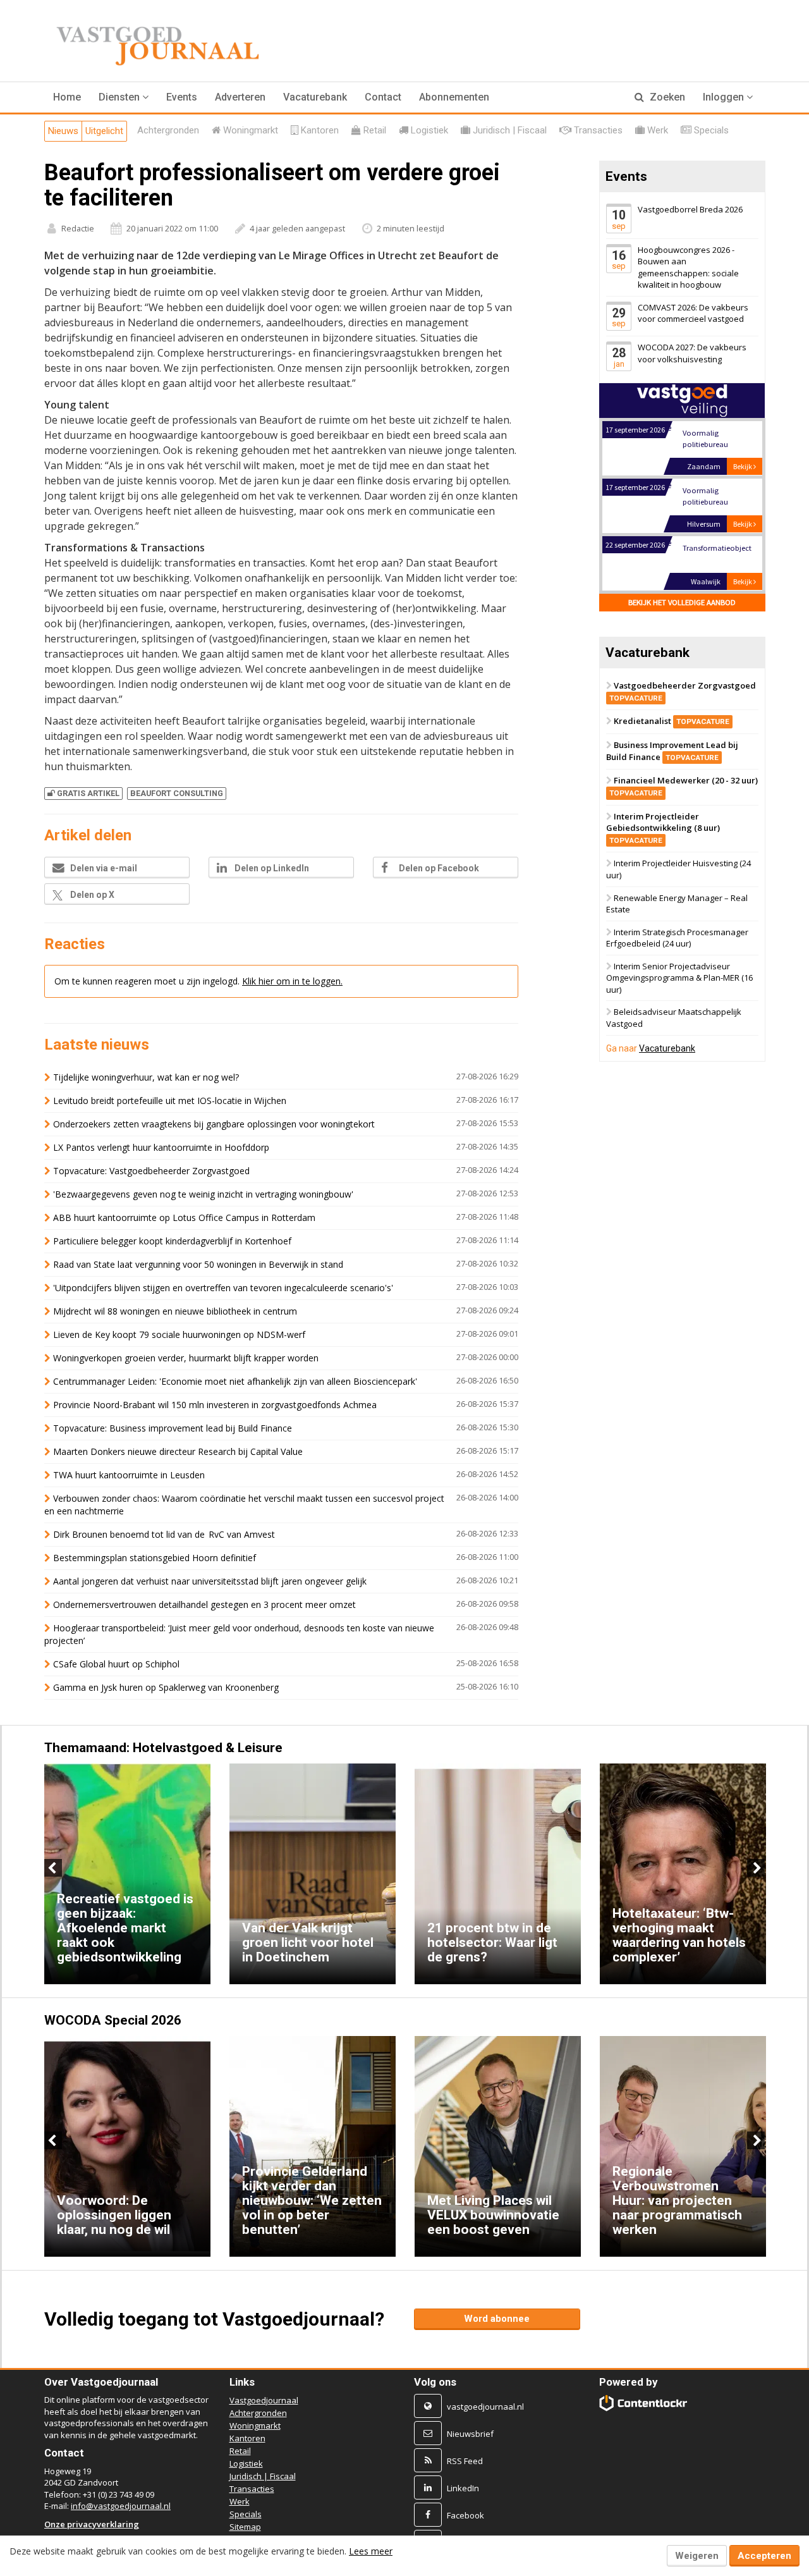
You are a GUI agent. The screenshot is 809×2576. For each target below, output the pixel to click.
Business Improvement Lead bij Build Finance (672, 751)
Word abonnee (497, 2319)
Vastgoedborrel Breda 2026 (690, 209)
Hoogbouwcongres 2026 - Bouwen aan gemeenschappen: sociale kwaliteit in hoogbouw (688, 267)
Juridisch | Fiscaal (263, 2476)
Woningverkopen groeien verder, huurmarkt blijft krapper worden (186, 1358)
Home (67, 97)
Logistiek (246, 2463)
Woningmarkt (255, 2426)
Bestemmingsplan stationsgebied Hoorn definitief (155, 1558)
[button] (124, 97)
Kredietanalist (672, 721)
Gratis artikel (88, 793)
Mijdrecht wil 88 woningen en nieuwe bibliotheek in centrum (175, 1311)
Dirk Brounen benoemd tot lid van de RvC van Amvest (165, 1534)
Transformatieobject (716, 548)
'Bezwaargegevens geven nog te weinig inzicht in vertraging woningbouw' (203, 1194)
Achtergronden (258, 2413)
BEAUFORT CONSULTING (177, 793)
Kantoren (247, 2438)
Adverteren (240, 97)
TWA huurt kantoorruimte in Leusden (129, 1475)
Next (756, 1868)
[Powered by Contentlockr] (644, 2403)
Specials (246, 2514)
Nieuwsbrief (470, 2434)
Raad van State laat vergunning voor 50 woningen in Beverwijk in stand (198, 1264)
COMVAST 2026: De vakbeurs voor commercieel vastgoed (693, 313)
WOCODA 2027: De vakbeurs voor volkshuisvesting (692, 354)
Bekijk (743, 466)
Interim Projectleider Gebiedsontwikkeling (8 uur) (663, 828)
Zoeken (666, 97)
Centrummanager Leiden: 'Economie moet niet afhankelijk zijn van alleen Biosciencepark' (235, 1381)
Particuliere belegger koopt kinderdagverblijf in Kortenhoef (172, 1241)
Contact (383, 97)
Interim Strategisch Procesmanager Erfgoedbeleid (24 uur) (677, 938)
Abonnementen (454, 97)
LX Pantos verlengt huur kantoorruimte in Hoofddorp (161, 1147)
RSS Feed (465, 2461)
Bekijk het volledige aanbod (682, 602)
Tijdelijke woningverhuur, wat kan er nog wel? (146, 1077)
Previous (53, 1868)
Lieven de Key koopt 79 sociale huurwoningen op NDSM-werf (179, 1334)
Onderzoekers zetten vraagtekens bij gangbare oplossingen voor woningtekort (214, 1124)
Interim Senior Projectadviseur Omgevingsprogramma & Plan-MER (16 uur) (679, 978)
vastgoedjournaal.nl (485, 2407)
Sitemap (245, 2527)
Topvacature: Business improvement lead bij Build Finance (173, 1428)
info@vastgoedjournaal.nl (121, 2506)
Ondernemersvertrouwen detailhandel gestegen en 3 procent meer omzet (204, 1604)
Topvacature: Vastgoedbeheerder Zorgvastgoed (151, 1171)
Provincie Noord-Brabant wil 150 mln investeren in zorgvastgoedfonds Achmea (215, 1405)
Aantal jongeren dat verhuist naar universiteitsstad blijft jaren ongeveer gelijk (210, 1581)
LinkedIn (463, 2488)
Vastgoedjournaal (264, 2400)
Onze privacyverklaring (92, 2524)
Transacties (252, 2489)
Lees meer (371, 2551)
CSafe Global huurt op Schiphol (116, 1664)
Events (182, 97)
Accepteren (764, 2556)
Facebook (465, 2515)
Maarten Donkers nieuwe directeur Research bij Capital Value (178, 1451)
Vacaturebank (315, 97)
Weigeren (697, 2556)
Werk (240, 2501)
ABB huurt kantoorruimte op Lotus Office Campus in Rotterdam (184, 1217)
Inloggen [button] (725, 97)
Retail (240, 2451)
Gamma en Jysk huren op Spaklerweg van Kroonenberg (166, 1687)
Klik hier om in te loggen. (292, 981)
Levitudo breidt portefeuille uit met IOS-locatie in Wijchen (170, 1101)
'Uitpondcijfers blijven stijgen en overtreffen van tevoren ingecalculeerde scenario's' (223, 1288)
